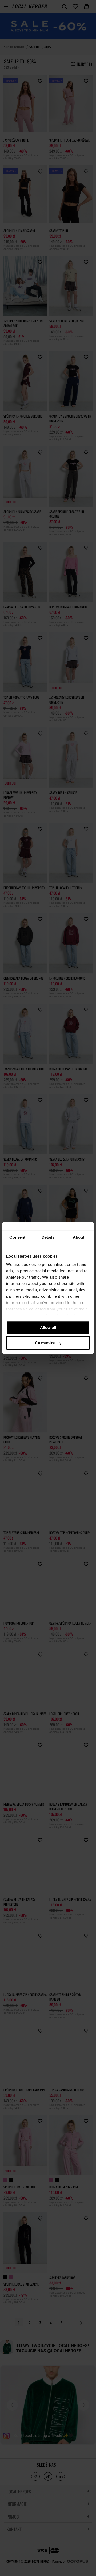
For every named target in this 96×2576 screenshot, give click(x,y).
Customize (45, 1343)
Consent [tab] (17, 1237)
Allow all (48, 1328)
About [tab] (79, 1237)
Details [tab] (48, 1237)
